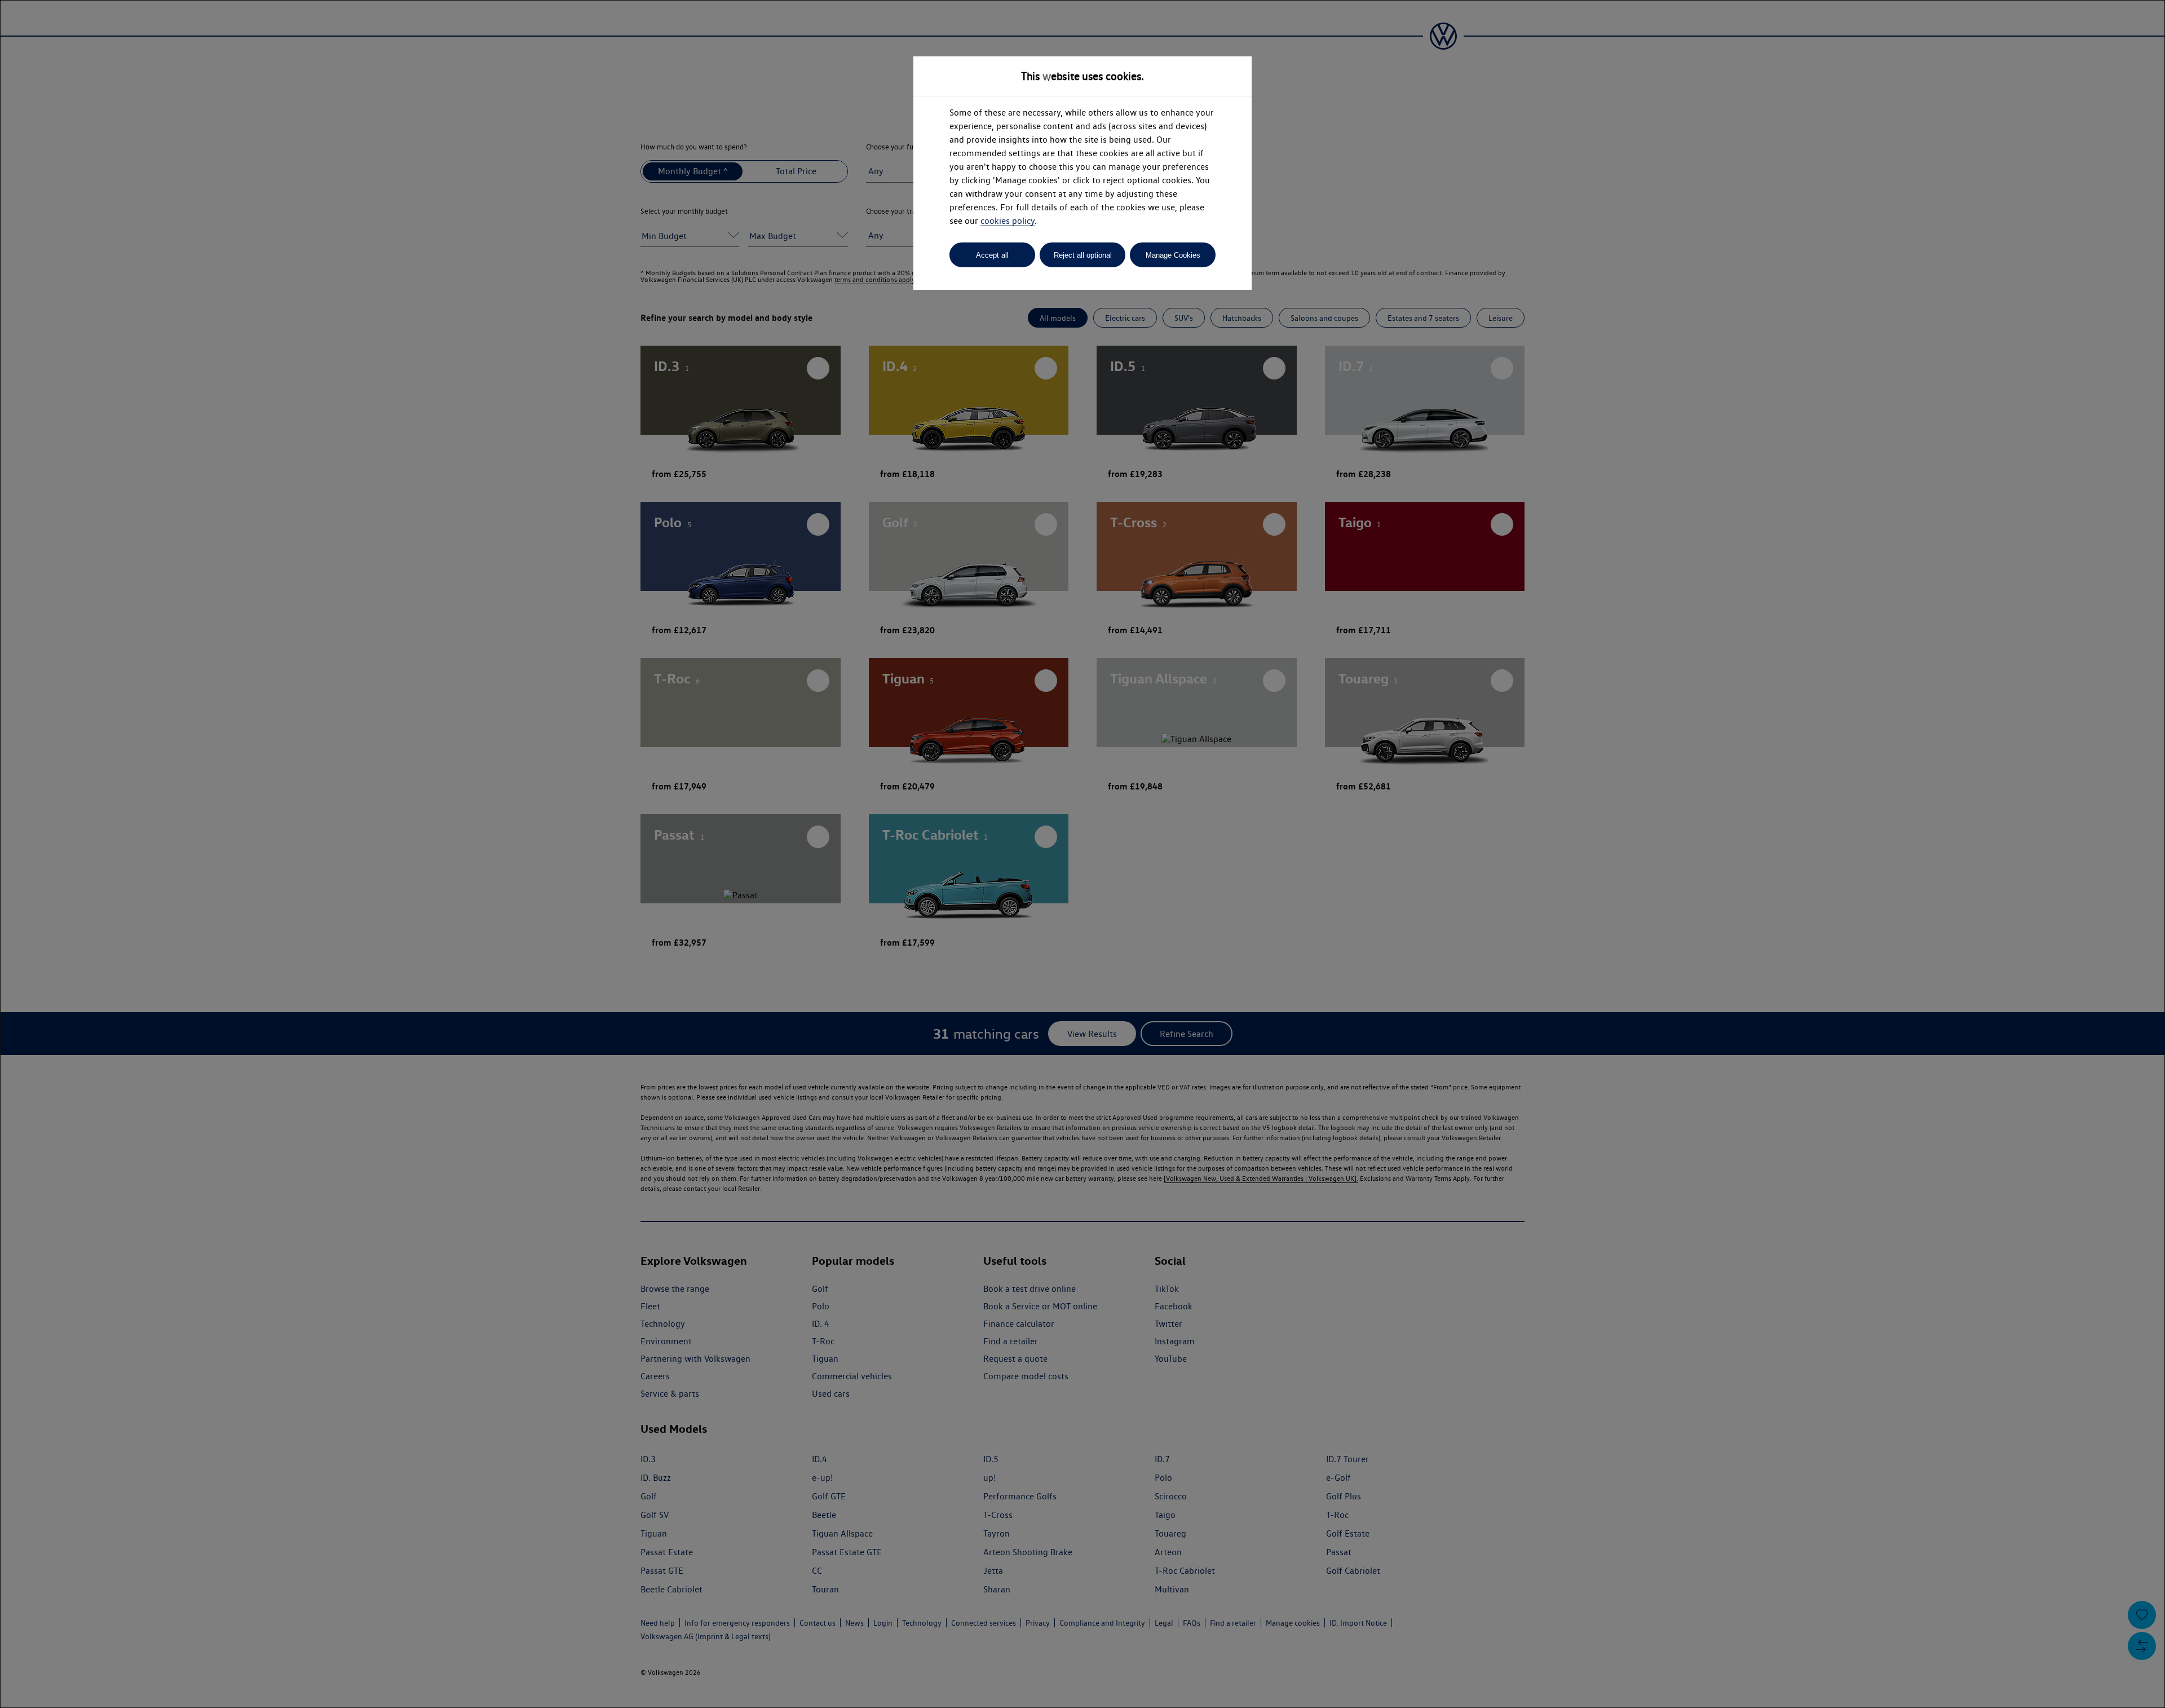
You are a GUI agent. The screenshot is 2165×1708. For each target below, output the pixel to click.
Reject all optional (1083, 255)
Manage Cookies (1173, 255)
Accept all (992, 255)
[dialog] (1082, 854)
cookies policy (1008, 221)
